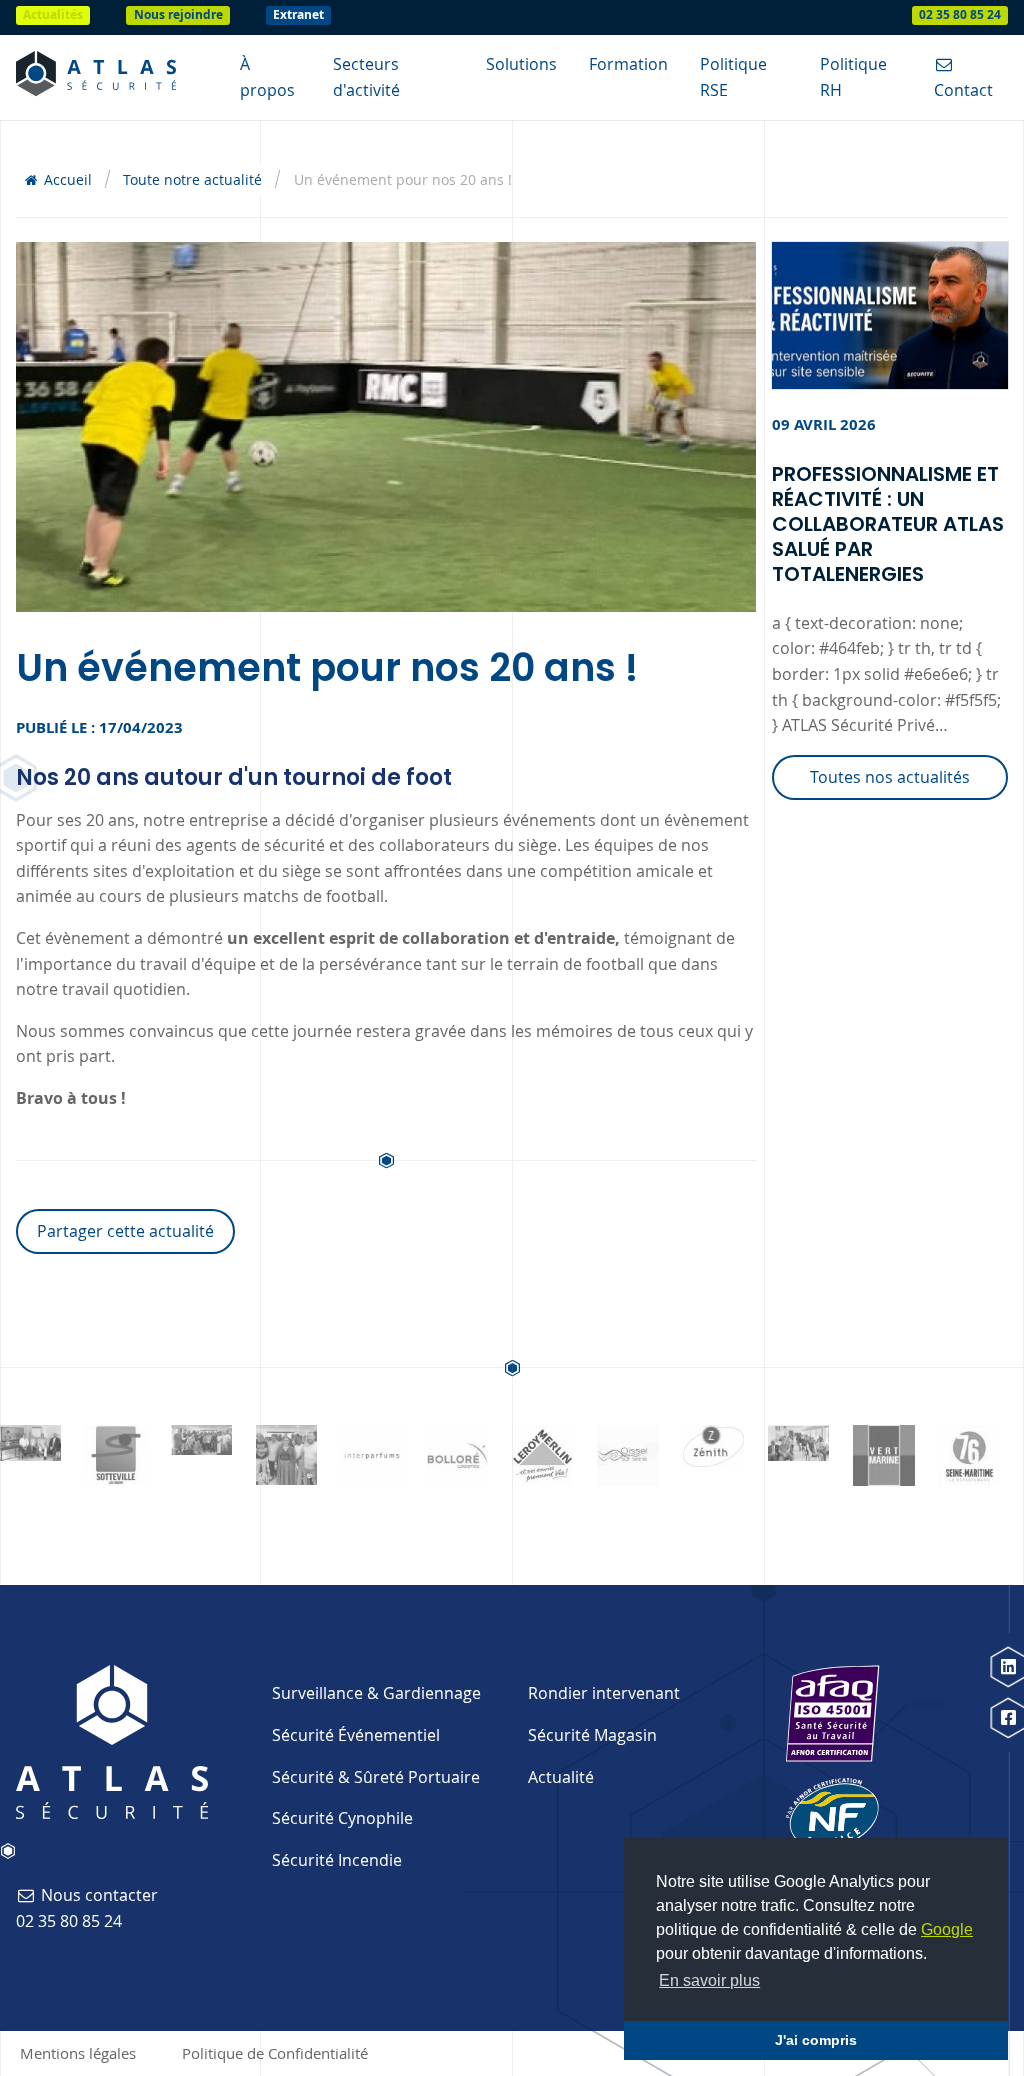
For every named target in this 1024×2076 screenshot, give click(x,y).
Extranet (298, 14)
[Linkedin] (1007, 1666)
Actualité (561, 1777)
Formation (628, 64)
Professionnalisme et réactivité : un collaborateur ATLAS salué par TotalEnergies (888, 524)
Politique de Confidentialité (275, 2053)
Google (947, 1929)
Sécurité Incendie (337, 1860)
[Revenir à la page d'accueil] (96, 77)
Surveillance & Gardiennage (376, 1693)
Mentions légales (78, 2053)
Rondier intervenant (604, 1693)
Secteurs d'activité (366, 77)
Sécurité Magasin (592, 1735)
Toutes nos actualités (890, 777)
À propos (267, 77)
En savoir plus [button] (709, 1980)
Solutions (521, 64)
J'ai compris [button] (816, 2040)
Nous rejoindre (178, 14)
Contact (963, 90)
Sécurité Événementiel (356, 1735)
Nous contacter (97, 1895)
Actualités (53, 14)
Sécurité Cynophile (342, 1818)
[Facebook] (1007, 1718)
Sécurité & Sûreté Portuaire (376, 1777)
